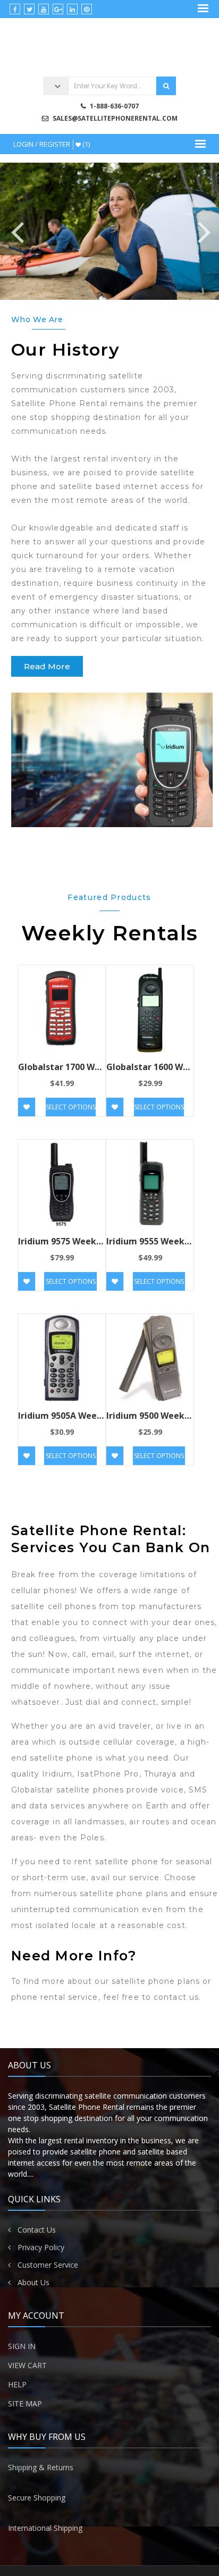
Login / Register (42, 144)
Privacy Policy (41, 2247)
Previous (16, 231)
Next (203, 231)
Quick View (62, 1014)
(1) (85, 144)
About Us (33, 2282)
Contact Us (37, 2230)
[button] (47, 666)
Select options (71, 1107)
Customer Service (48, 2265)
